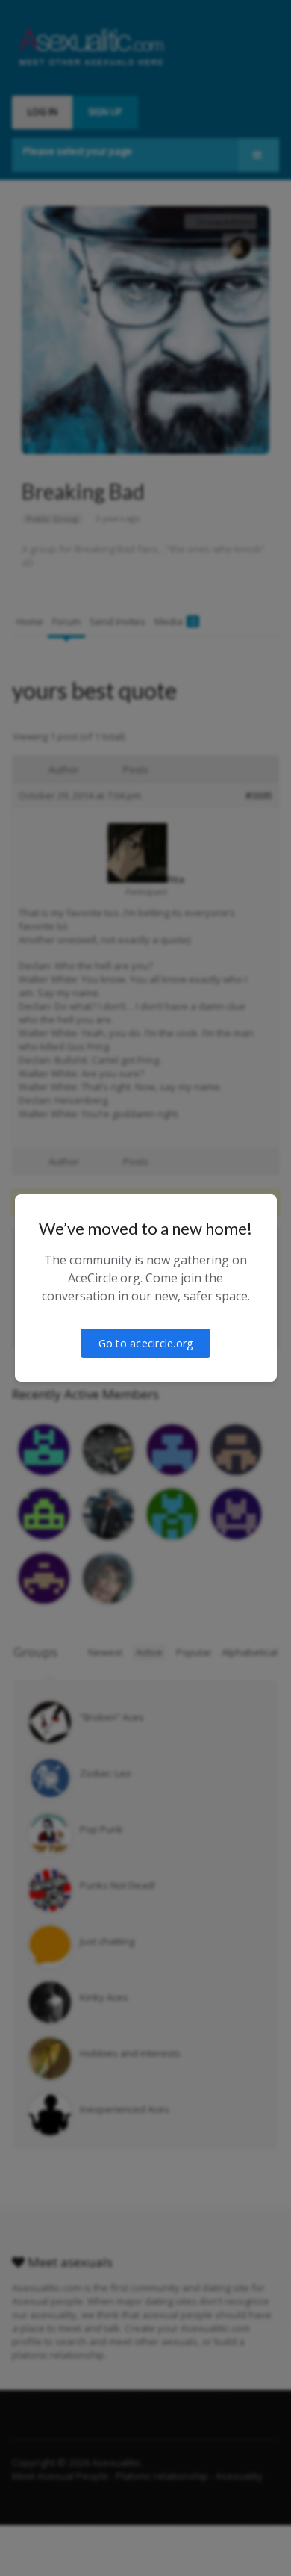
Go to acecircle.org (146, 1343)
